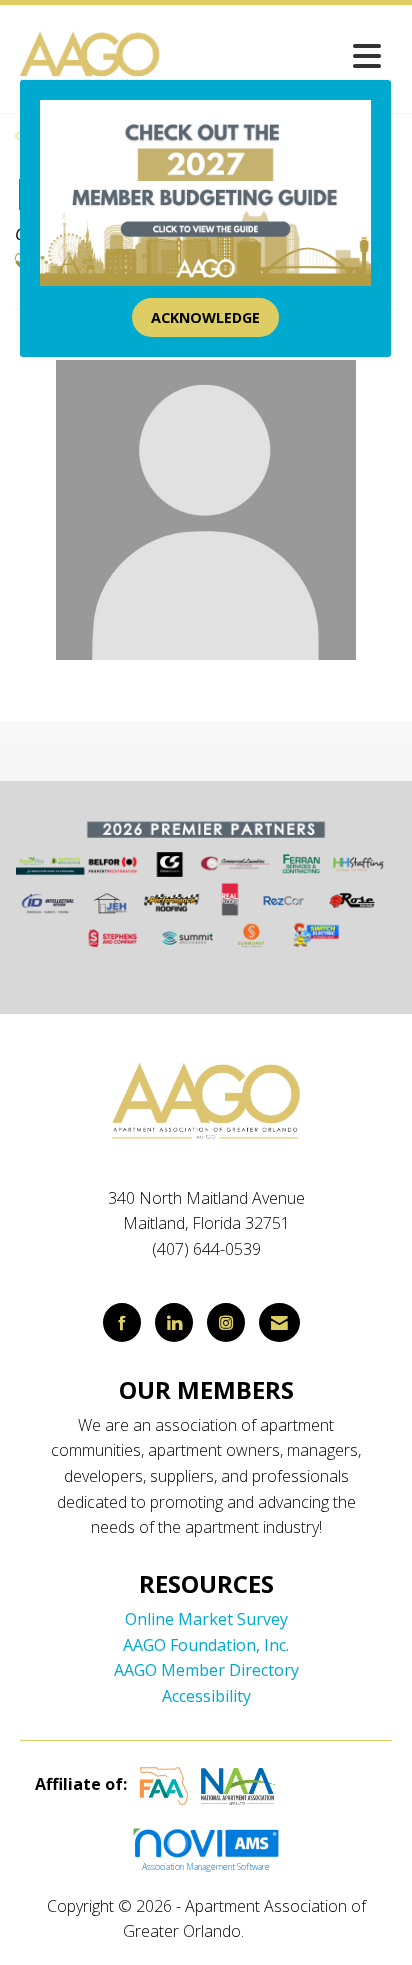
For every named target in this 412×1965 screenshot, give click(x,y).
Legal (268, 1931)
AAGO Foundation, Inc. (206, 1645)
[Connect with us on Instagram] (226, 1322)
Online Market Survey (206, 1619)
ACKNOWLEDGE (205, 317)
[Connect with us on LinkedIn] (174, 1322)
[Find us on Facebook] (122, 1322)
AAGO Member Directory (206, 1670)
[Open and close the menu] (278, 55)
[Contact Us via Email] (279, 1322)
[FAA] (164, 1784)
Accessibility (206, 1696)
